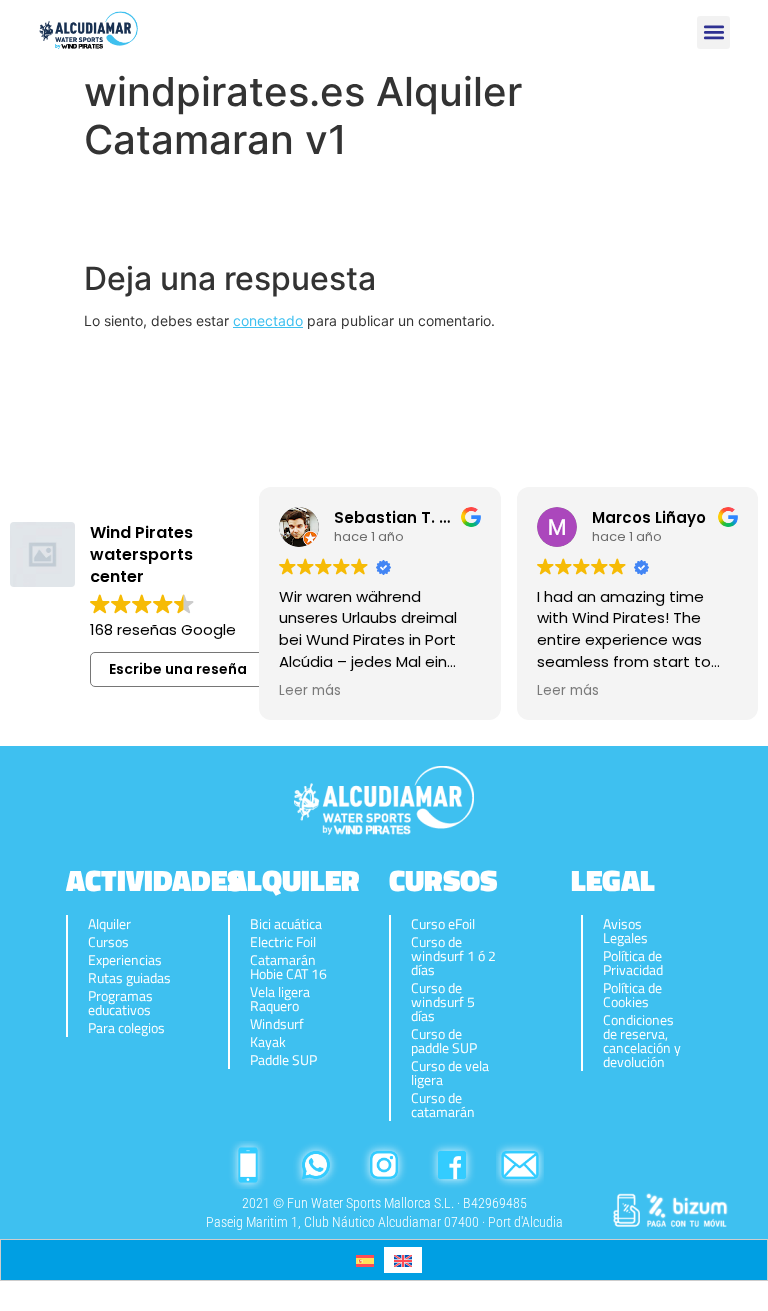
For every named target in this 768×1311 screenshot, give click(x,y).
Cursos (108, 942)
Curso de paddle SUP (444, 1041)
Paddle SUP (283, 1060)
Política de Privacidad (633, 963)
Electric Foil (283, 942)
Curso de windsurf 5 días (443, 1002)
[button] (713, 32)
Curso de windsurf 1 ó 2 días (453, 956)
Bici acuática (286, 924)
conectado (268, 320)
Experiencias (125, 960)
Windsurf (277, 1024)
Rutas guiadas (129, 978)
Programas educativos (120, 1003)
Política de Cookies (632, 995)
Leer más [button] (310, 691)
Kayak (268, 1042)
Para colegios (126, 1028)
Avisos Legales (625, 931)
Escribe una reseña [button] (178, 669)
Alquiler (109, 924)
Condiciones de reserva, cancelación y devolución (642, 1041)
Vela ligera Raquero (280, 999)
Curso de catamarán (443, 1105)
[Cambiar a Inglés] (403, 1259)
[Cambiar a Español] (365, 1259)
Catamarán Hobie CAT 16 (288, 967)
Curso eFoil (443, 924)
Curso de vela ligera (450, 1073)
